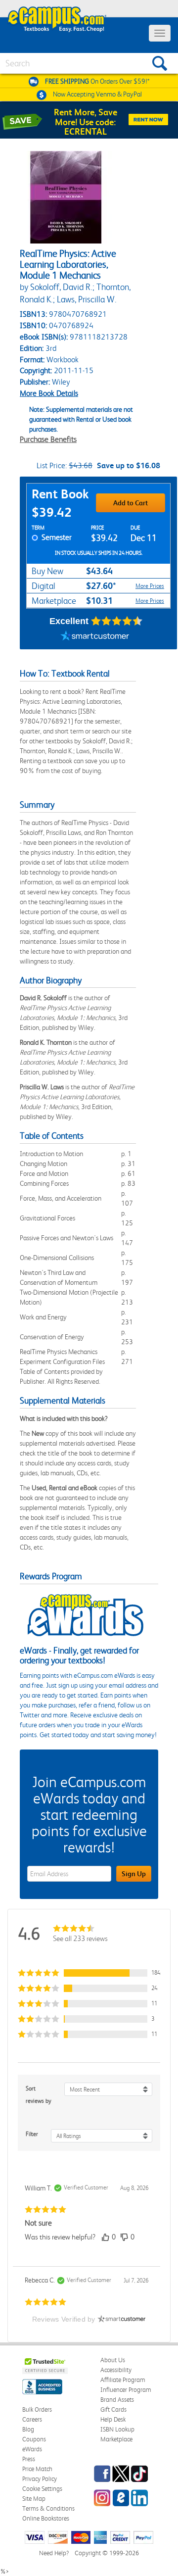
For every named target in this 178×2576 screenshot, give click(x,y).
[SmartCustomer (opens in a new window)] (95, 637)
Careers (32, 2419)
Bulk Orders (37, 2409)
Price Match (37, 2469)
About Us (113, 2360)
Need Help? (54, 2553)
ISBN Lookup (117, 2429)
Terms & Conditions (48, 2508)
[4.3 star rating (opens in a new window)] (117, 621)
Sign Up (134, 1874)
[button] (89, 1973)
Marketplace (116, 2439)
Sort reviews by (39, 2095)
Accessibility (116, 2370)
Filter (32, 2134)
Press (29, 2459)
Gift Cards (113, 2409)
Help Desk (113, 2419)
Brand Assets (117, 2400)
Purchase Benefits (48, 439)
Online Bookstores (46, 2518)
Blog (28, 2429)
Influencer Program (126, 2390)
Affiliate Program (123, 2380)
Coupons (34, 2439)
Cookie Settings (42, 2489)
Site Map (34, 2499)
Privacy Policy (40, 2479)
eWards (32, 2449)
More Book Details (49, 393)
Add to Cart (131, 503)
